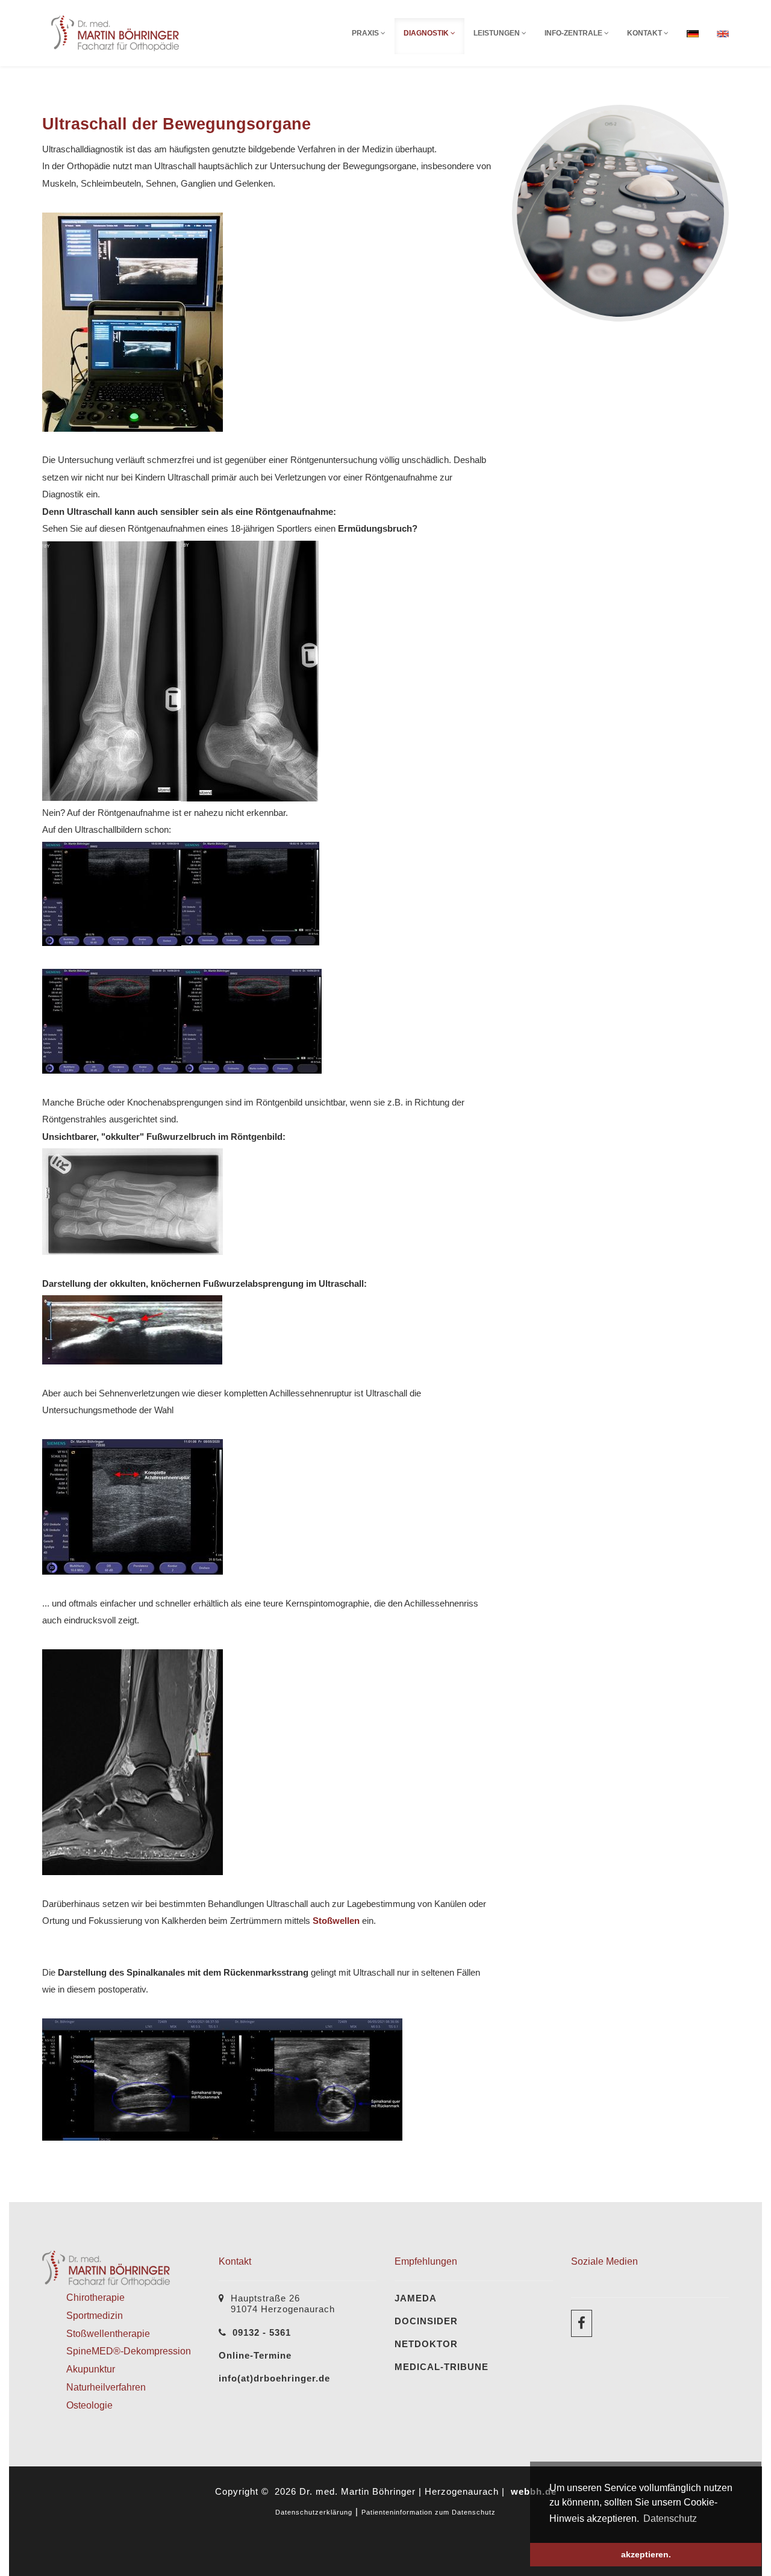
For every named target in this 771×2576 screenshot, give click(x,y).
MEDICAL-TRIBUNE (442, 2367)
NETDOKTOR (426, 2344)
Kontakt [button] (645, 33)
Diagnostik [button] (427, 33)
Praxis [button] (366, 33)
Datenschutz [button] (670, 2518)
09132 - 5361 (262, 2332)
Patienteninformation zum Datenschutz (429, 2512)
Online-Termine (255, 2355)
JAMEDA (416, 2298)
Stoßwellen (336, 1921)
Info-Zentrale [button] (574, 33)
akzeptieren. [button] (646, 2554)
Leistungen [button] (498, 33)
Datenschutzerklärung (314, 2512)
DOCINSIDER (426, 2321)
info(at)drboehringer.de (274, 2378)
